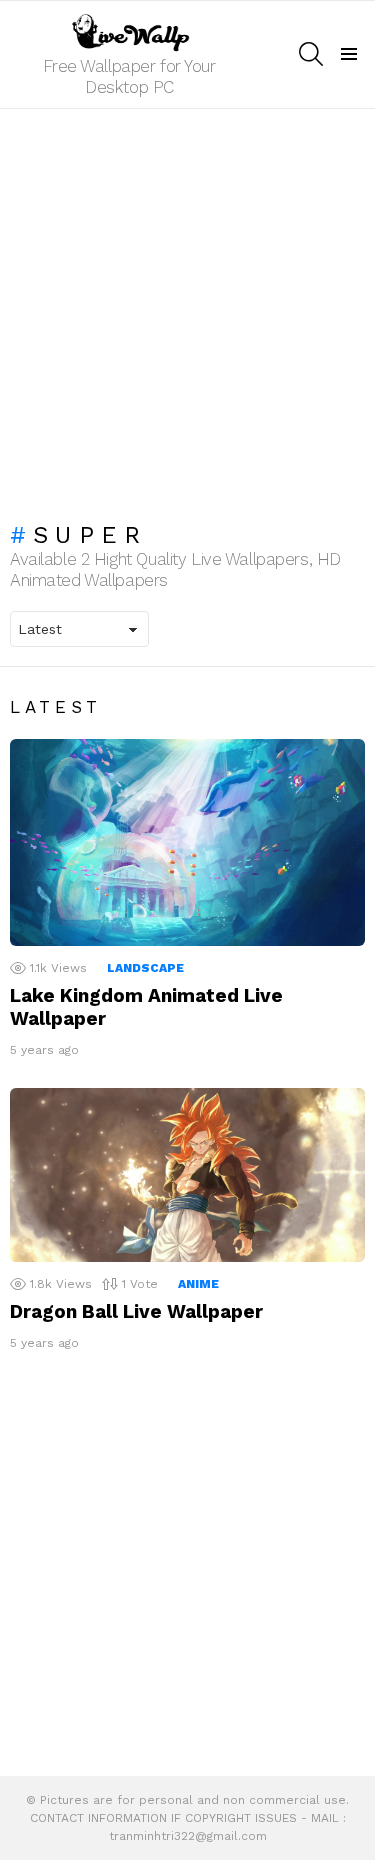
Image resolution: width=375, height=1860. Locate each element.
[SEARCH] (311, 54)
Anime (198, 1284)
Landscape (145, 968)
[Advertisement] (187, 305)
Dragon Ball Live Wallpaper (136, 1311)
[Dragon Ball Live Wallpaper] (187, 1175)
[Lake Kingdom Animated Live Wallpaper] (187, 842)
